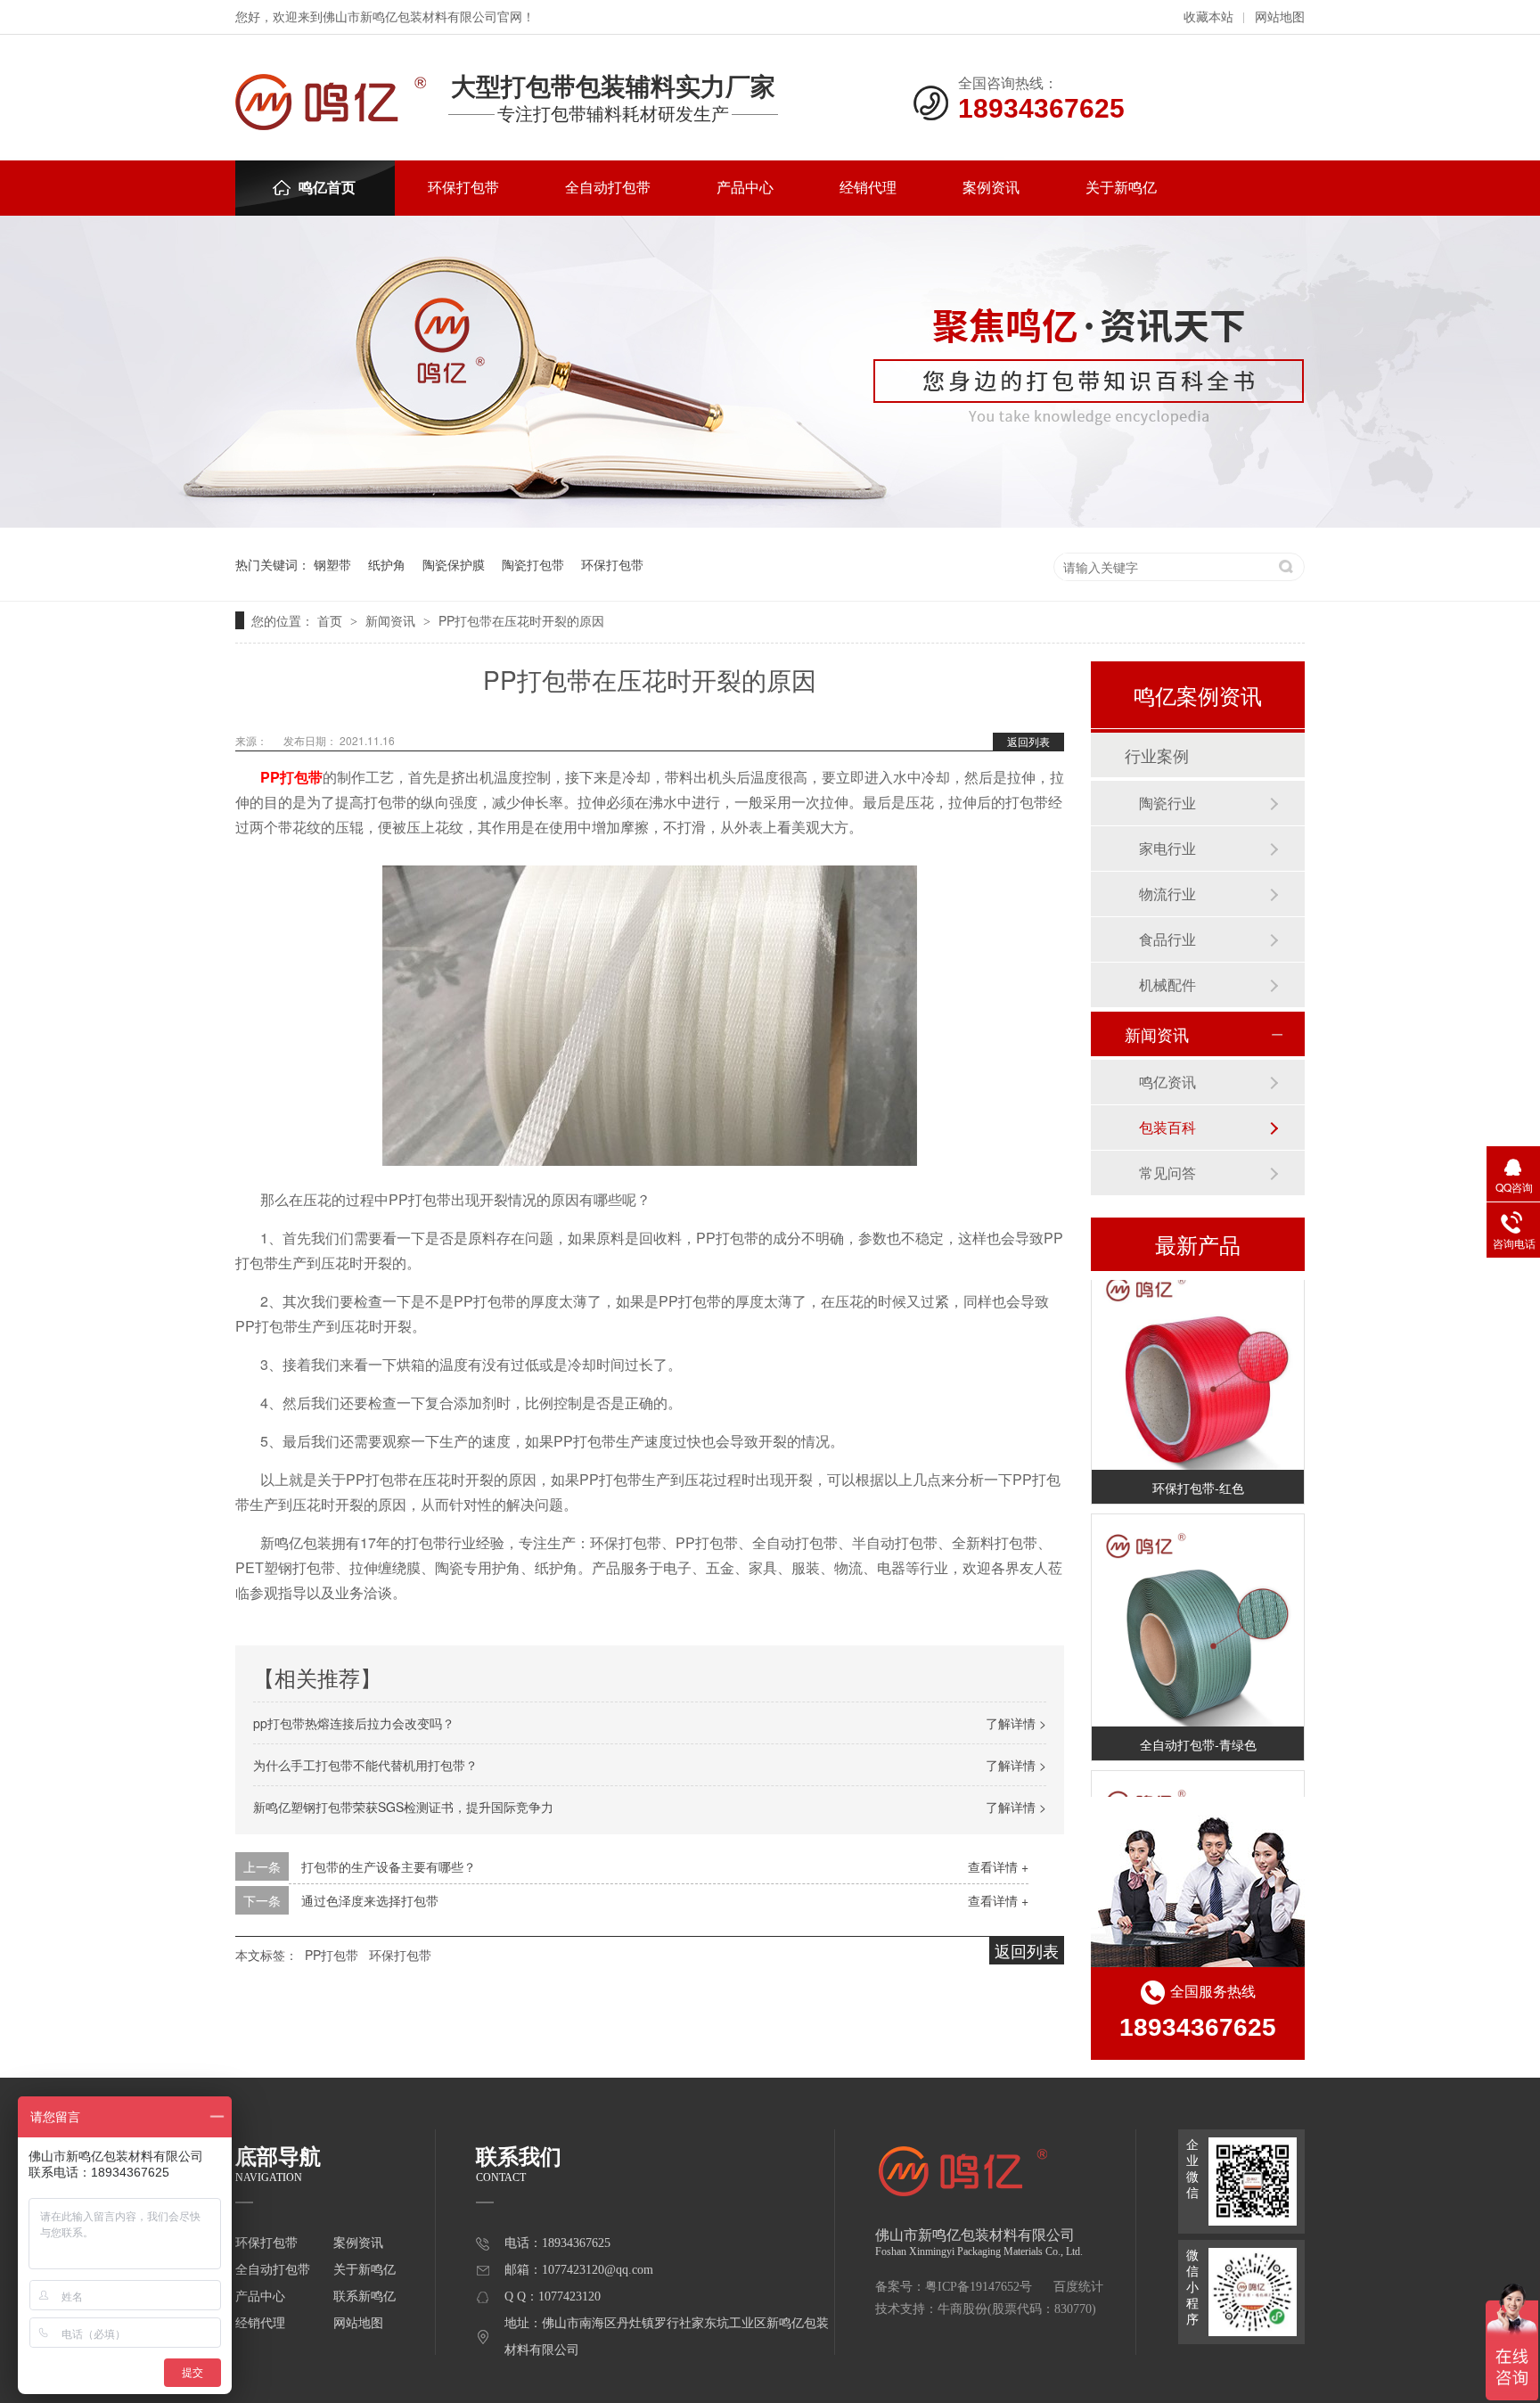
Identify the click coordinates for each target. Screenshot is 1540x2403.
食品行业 (1167, 939)
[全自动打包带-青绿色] (1198, 1607)
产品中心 (745, 188)
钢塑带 (332, 564)
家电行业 (1167, 848)
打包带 (301, 777)
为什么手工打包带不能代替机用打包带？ (365, 1765)
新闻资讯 (392, 620)
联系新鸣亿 (365, 2296)
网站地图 (1280, 17)
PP (270, 777)
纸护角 (387, 564)
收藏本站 (1208, 17)
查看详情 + (998, 1866)
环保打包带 (463, 188)
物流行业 (1167, 894)
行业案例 (1157, 755)
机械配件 (1167, 984)
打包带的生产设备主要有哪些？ (389, 1866)
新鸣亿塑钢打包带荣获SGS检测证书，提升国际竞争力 (403, 1807)
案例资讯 (991, 188)
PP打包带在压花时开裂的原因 (521, 620)
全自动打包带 (608, 188)
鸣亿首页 (327, 188)
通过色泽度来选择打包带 (370, 1900)
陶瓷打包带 (533, 564)
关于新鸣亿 (1121, 188)
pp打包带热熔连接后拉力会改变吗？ (354, 1723)
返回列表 (1028, 741)
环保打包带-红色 (1198, 1474)
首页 (332, 620)
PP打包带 (332, 1955)
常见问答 (1167, 1173)
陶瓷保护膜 (454, 564)
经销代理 (868, 188)
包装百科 (1167, 1127)
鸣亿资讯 (1167, 1082)
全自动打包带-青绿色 (1198, 1731)
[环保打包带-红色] (1198, 1350)
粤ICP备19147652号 (979, 2287)
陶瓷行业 (1167, 803)
